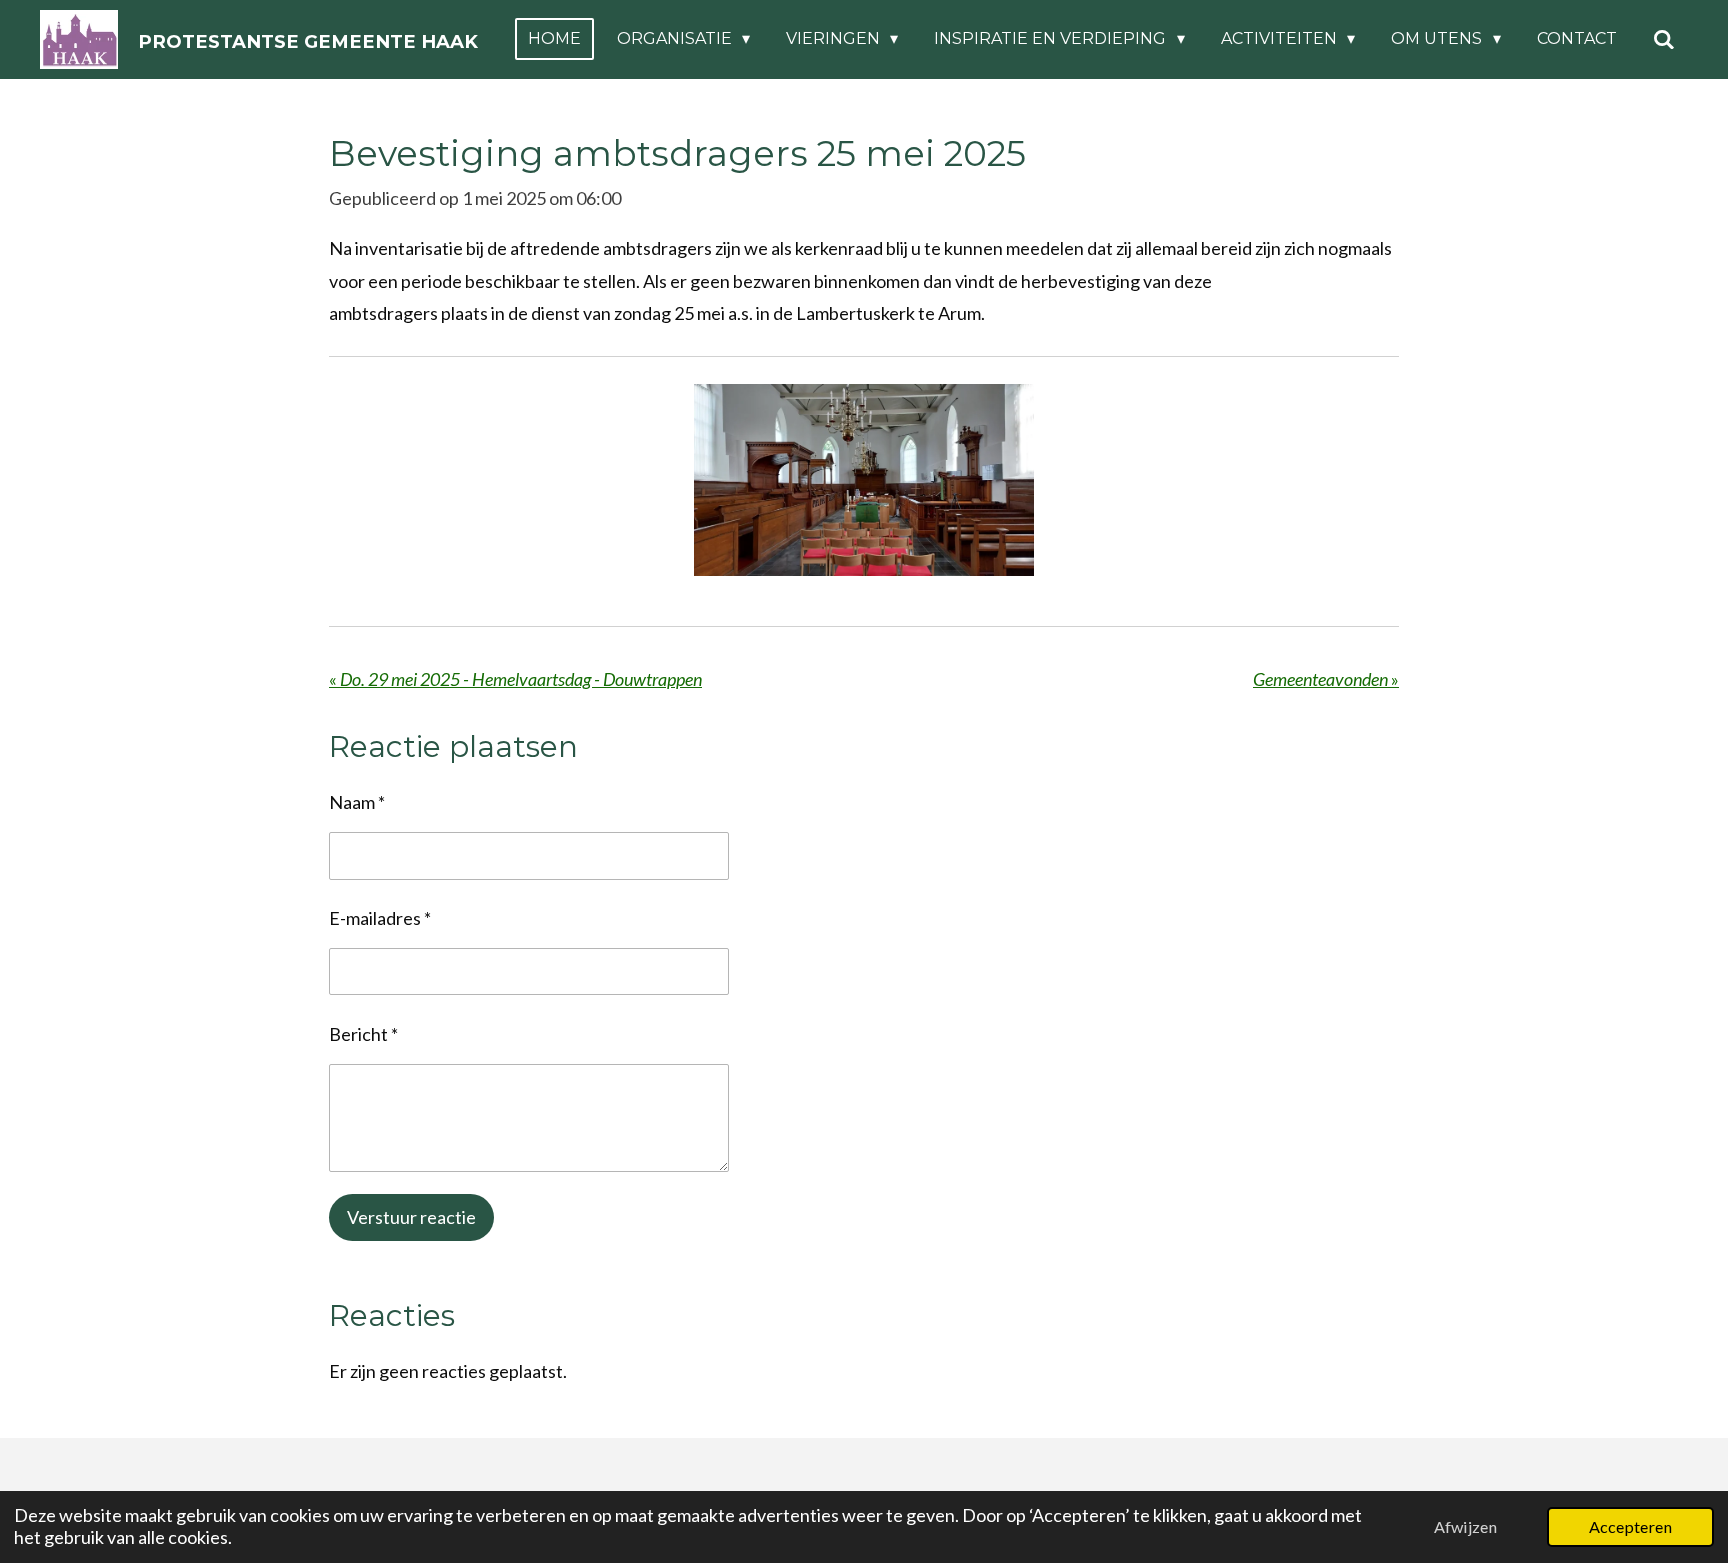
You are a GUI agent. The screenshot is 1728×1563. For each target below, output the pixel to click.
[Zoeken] (1664, 39)
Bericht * (363, 1034)
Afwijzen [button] (1465, 1526)
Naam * (357, 802)
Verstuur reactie (411, 1217)
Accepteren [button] (1630, 1526)
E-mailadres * (380, 918)
